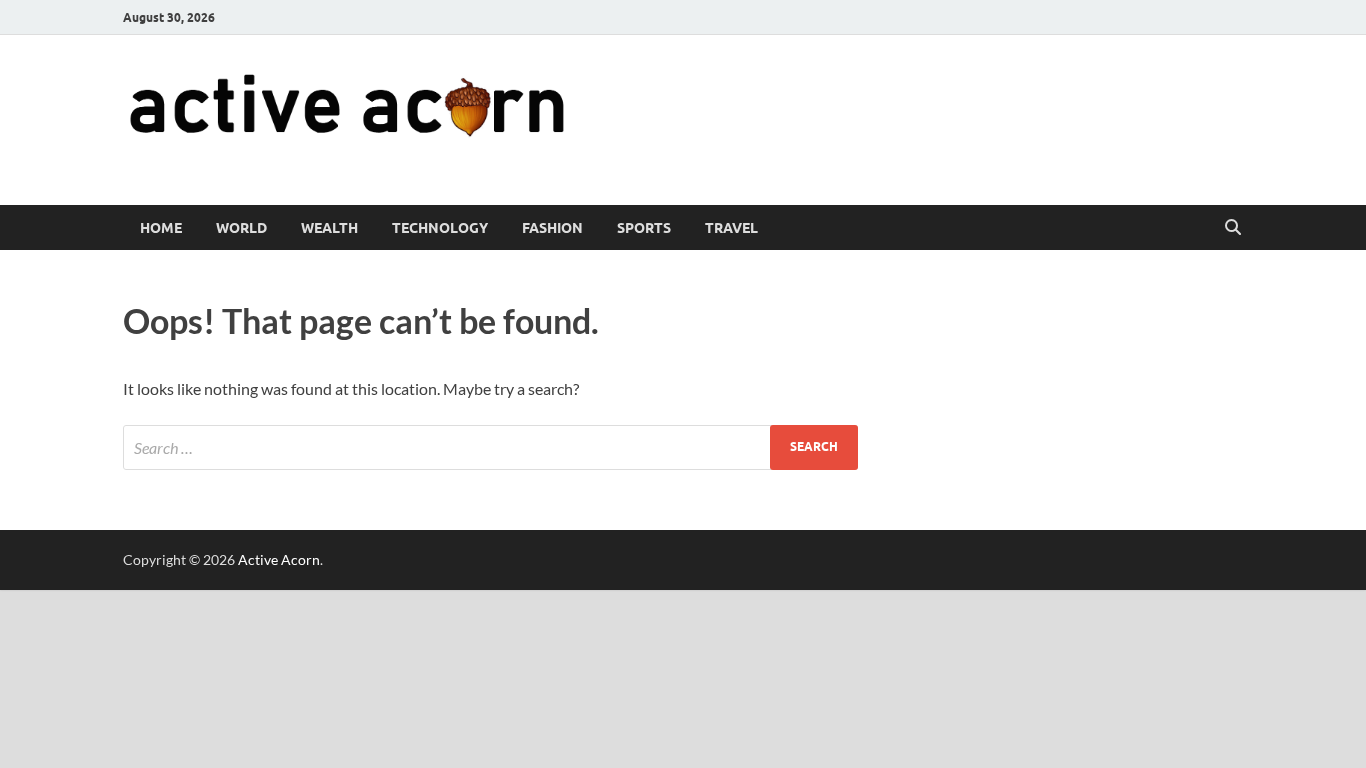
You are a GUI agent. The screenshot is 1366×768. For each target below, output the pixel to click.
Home (161, 228)
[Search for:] (490, 447)
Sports (644, 228)
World (241, 228)
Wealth (329, 228)
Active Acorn (279, 559)
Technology (440, 228)
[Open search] (1233, 228)
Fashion (552, 228)
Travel (731, 228)
